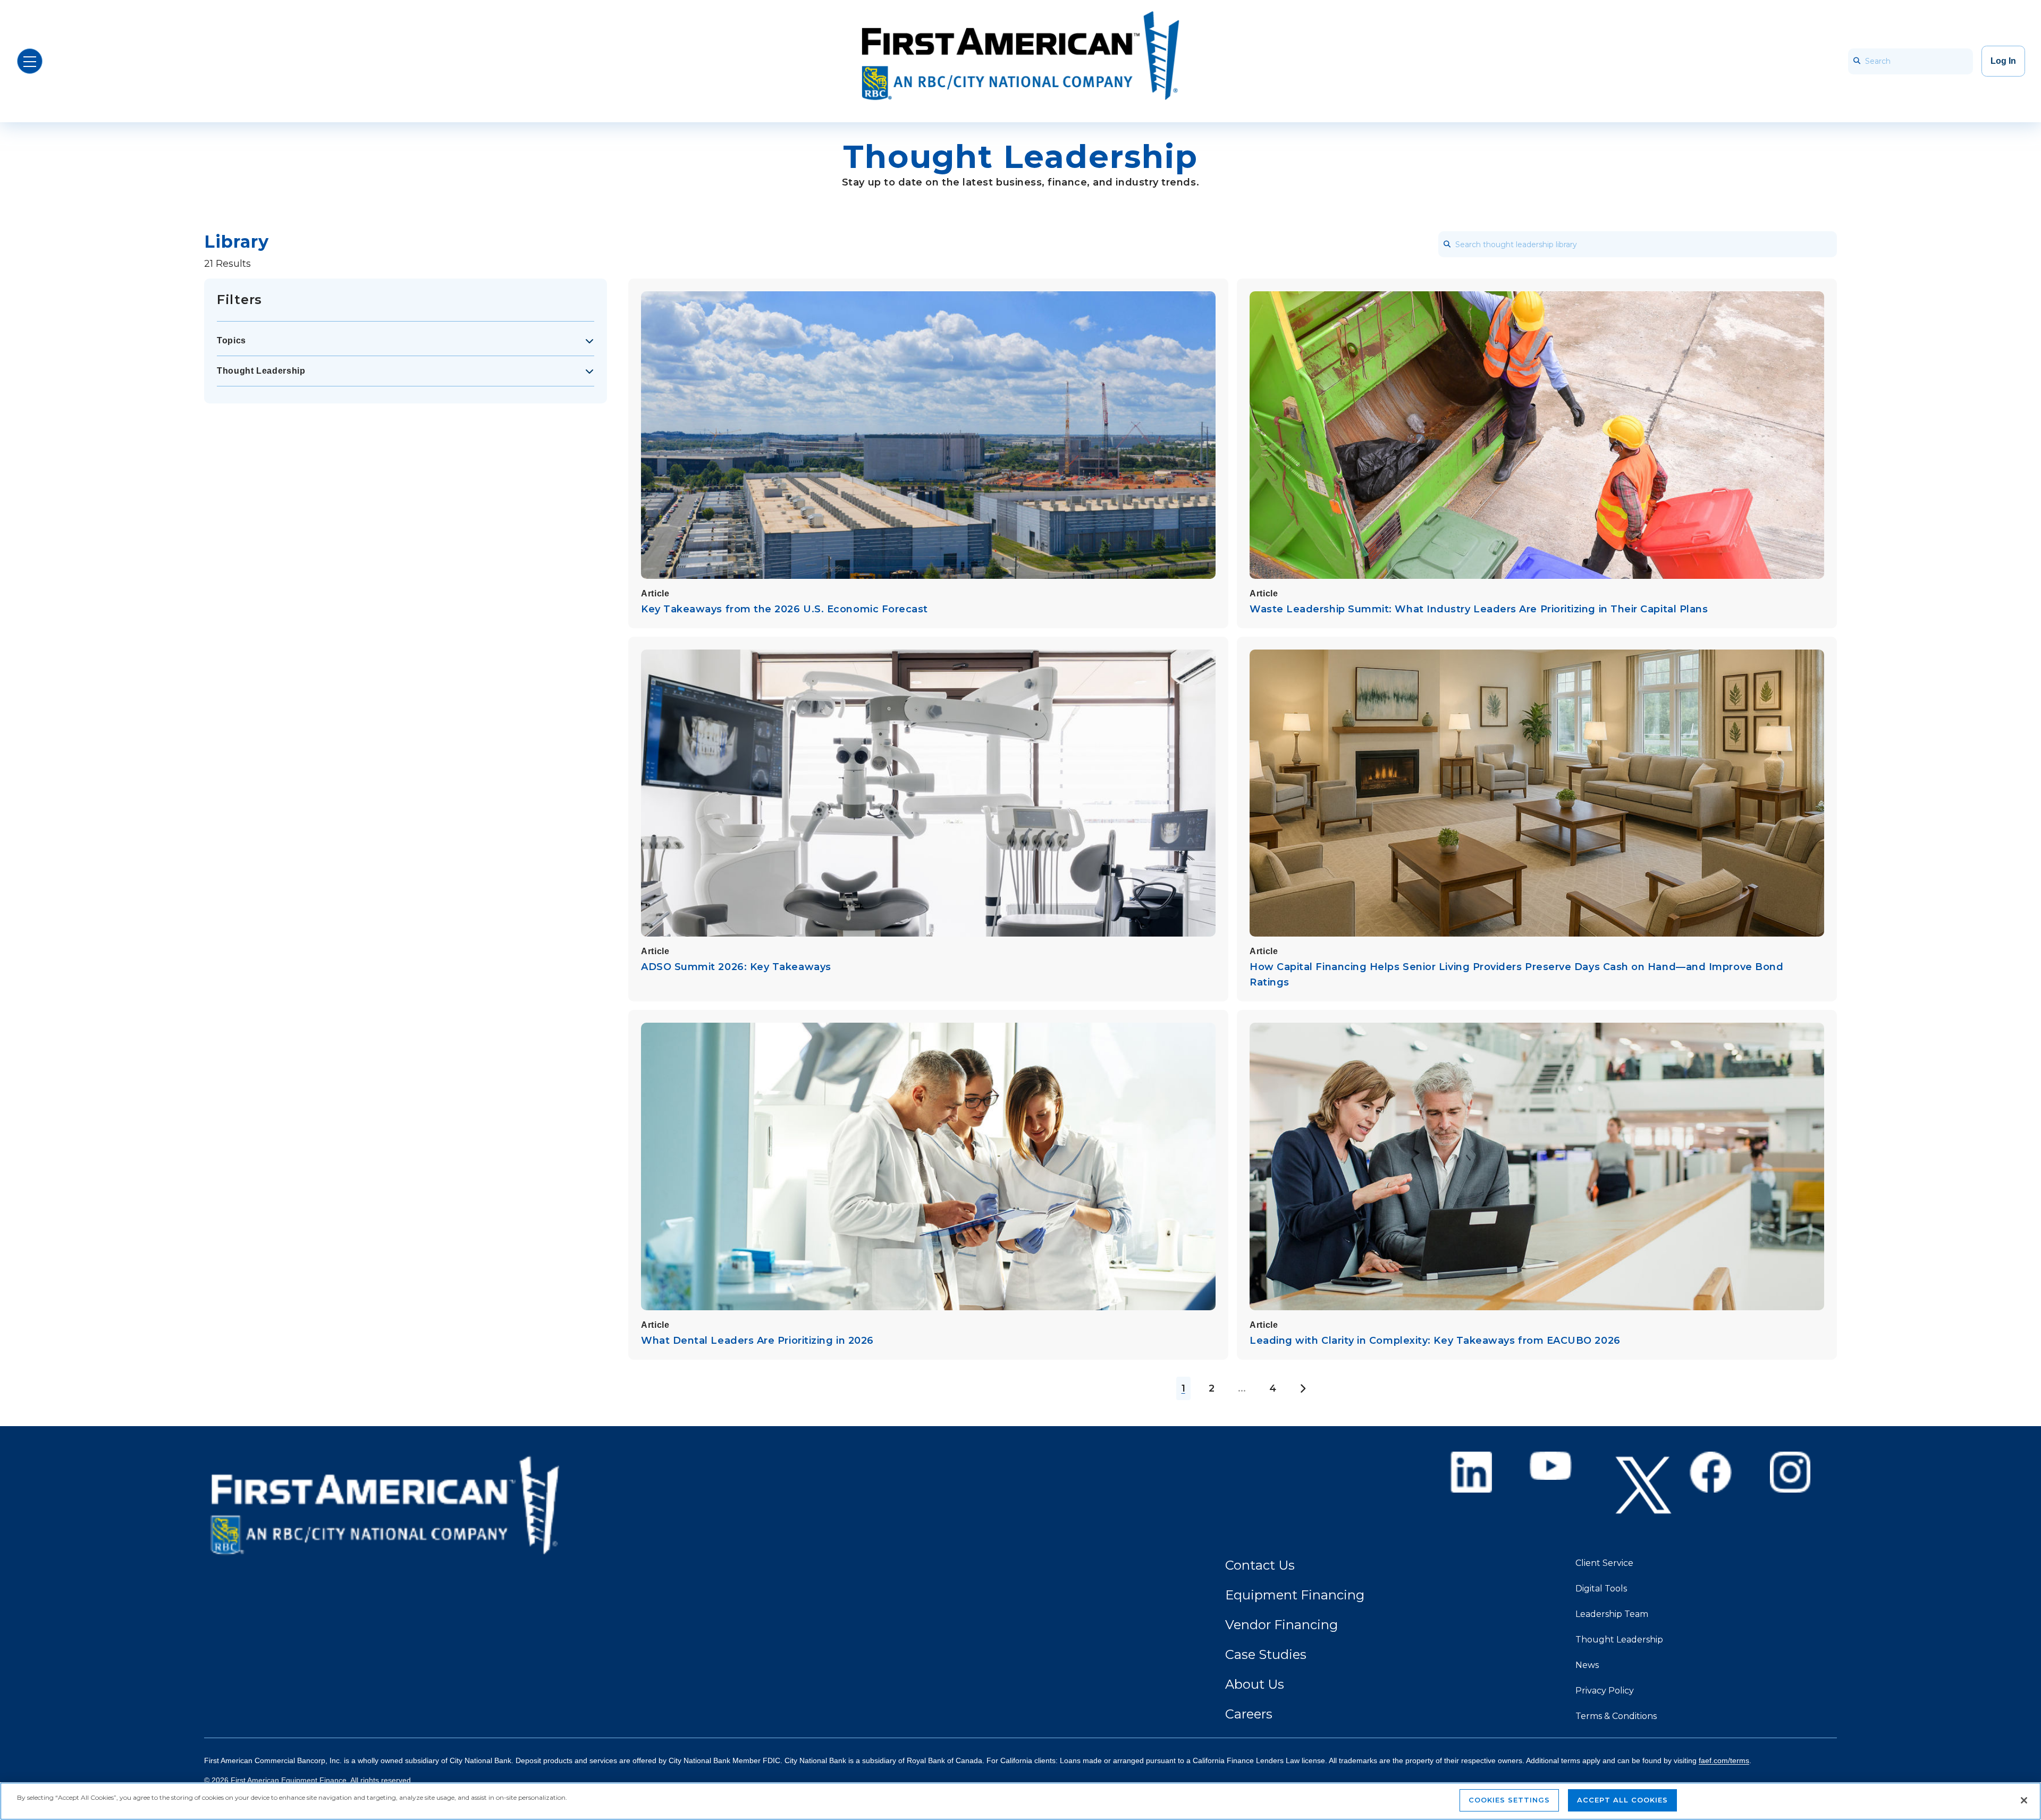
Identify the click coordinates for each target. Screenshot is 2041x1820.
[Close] (2024, 1800)
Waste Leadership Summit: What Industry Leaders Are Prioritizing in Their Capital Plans (1479, 609)
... (1242, 1388)
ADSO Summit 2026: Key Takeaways (736, 967)
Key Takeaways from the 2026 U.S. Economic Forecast (785, 609)
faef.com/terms (1724, 1760)
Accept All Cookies (1622, 1800)
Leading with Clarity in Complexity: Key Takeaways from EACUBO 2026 (1435, 1341)
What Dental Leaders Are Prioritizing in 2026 (757, 1341)
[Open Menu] (30, 61)
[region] (1020, 1801)
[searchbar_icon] (1857, 61)
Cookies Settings (1509, 1800)
